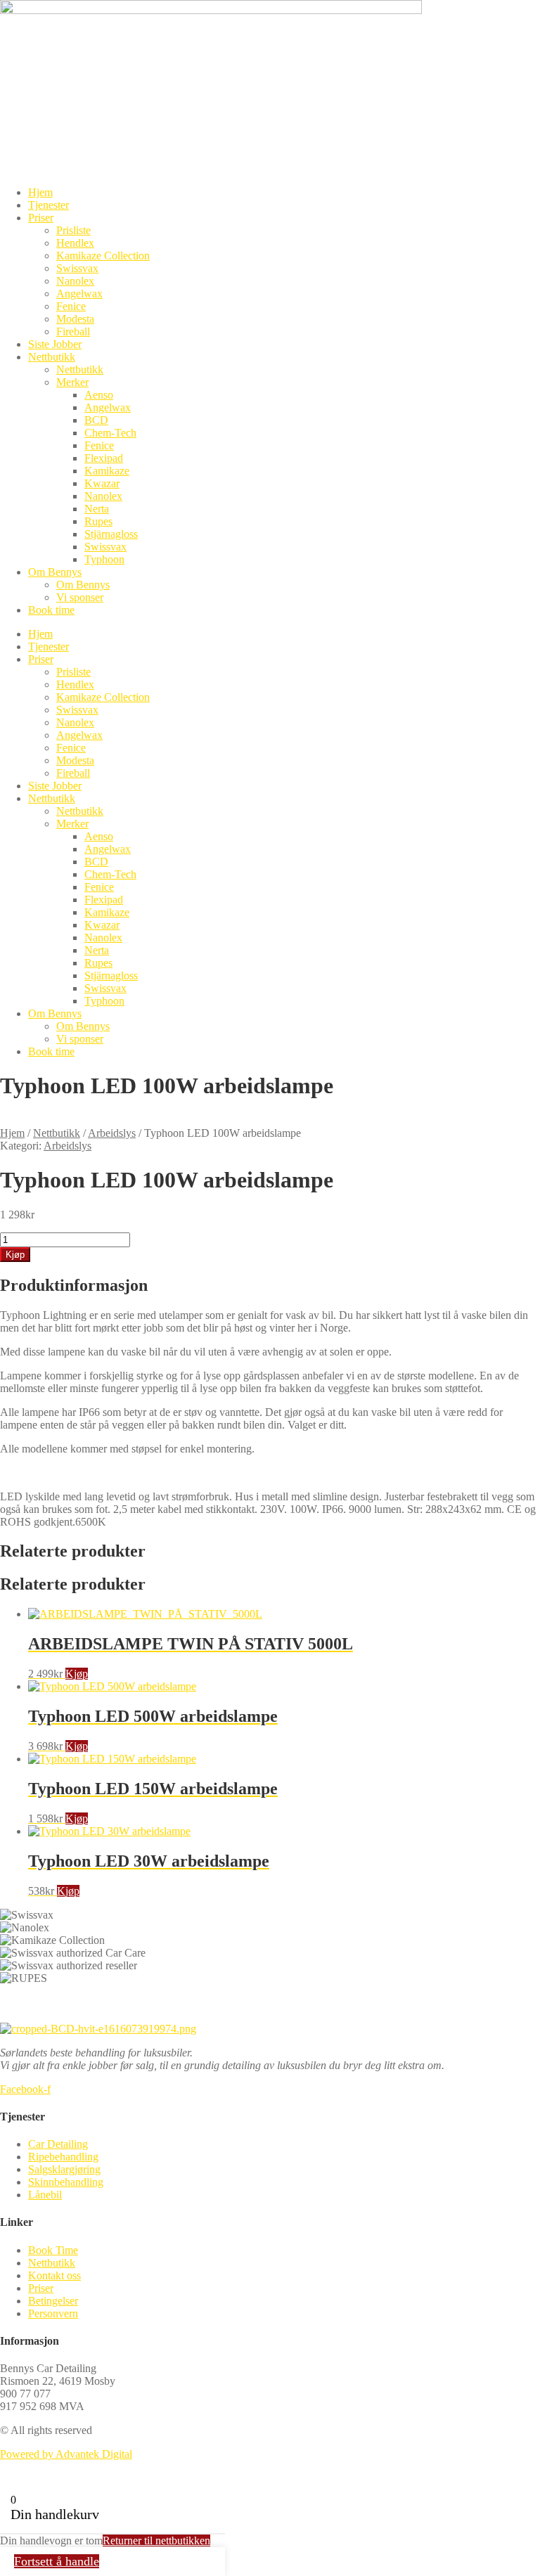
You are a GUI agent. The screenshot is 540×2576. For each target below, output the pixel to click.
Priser (41, 218)
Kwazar (102, 483)
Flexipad (104, 458)
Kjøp (77, 1674)
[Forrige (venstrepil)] (25, 1288)
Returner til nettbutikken (156, 2540)
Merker (72, 382)
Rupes (98, 521)
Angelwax (79, 294)
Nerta (97, 509)
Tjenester (49, 205)
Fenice (71, 306)
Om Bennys (55, 572)
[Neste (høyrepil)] (515, 1288)
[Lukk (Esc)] (494, 15)
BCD (96, 420)
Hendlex (75, 243)
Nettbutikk (52, 357)
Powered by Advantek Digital (66, 2454)
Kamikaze (107, 471)
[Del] (525, 15)
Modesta (75, 319)
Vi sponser (80, 597)
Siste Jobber (55, 344)
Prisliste (73, 230)
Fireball (73, 331)
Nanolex (75, 281)
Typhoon (104, 559)
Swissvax (77, 268)
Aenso (99, 395)
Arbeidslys (112, 1133)
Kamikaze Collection (103, 256)
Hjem (40, 192)
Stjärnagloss (111, 534)
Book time (51, 610)
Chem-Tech (110, 433)
